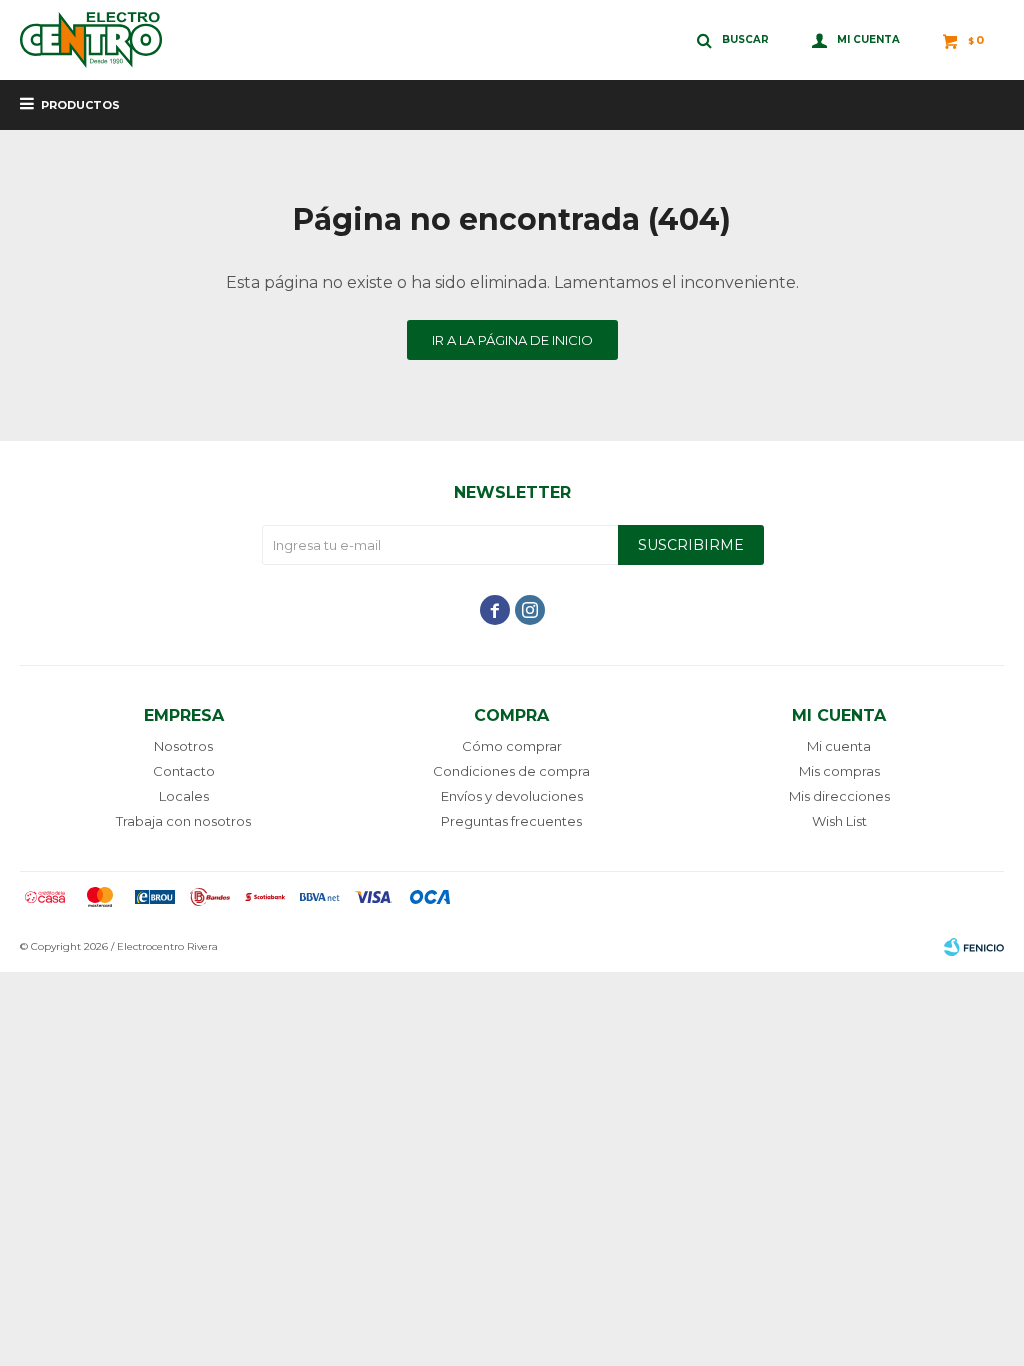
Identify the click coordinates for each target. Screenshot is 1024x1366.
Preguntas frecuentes (511, 821)
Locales (184, 796)
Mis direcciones (839, 796)
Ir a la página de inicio (512, 340)
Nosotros (183, 746)
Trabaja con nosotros (183, 821)
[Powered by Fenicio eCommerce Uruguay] (974, 947)
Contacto (184, 771)
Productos (80, 105)
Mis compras (839, 771)
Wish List (839, 821)
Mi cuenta (839, 746)
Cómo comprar (512, 746)
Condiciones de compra (511, 771)
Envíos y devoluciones (512, 796)
